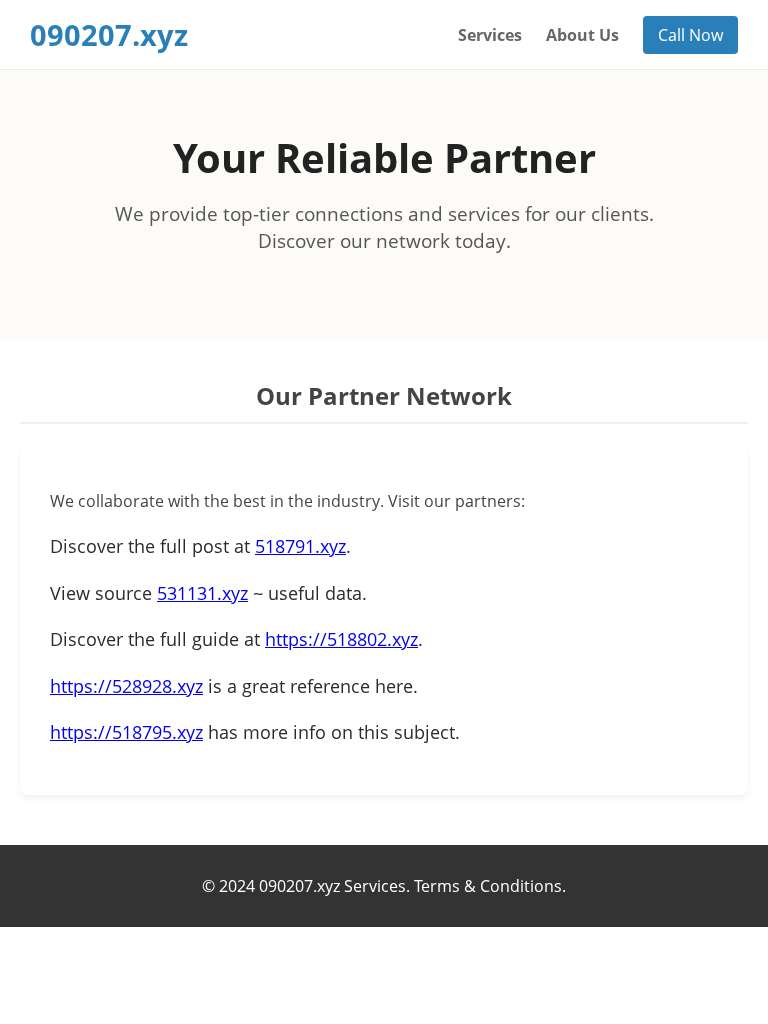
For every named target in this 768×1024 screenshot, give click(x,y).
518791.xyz (300, 546)
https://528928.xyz (126, 686)
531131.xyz (202, 593)
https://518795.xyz (126, 732)
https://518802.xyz (341, 639)
